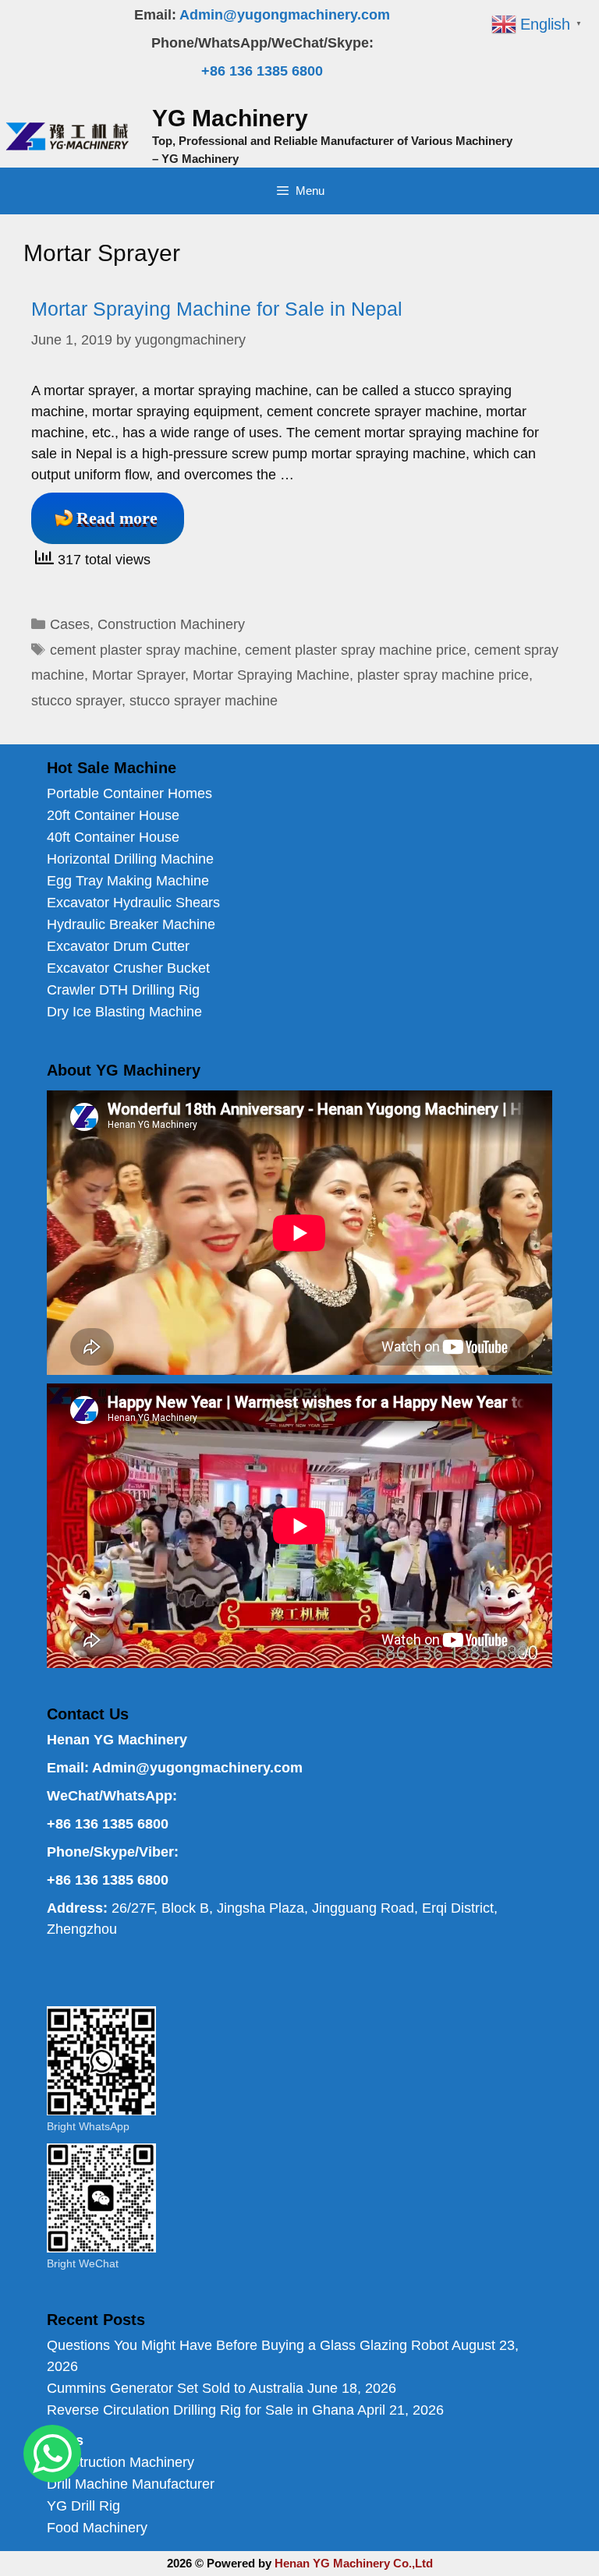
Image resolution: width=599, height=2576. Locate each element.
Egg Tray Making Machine (128, 881)
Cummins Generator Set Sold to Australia (175, 2388)
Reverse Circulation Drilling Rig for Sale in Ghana (200, 2410)
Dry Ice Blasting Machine (124, 1012)
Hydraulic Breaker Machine (131, 924)
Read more (117, 518)
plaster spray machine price (443, 675)
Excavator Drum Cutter (118, 946)
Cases (70, 624)
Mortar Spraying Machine (271, 675)
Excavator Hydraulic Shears (133, 903)
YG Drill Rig (83, 2506)
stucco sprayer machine (204, 701)
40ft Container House (113, 837)
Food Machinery (97, 2528)
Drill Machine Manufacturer (131, 2484)
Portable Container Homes (129, 793)
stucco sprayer (76, 701)
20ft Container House (113, 815)
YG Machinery (230, 118)
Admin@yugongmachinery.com (285, 15)
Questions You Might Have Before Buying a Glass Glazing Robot (248, 2345)
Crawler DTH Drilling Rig (123, 990)
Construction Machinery (171, 624)
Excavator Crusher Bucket (128, 968)
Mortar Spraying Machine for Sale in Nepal (217, 309)
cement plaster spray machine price (356, 650)
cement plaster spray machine (144, 650)
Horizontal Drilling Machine (130, 859)
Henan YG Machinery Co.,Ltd (354, 2563)
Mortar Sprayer (138, 675)
